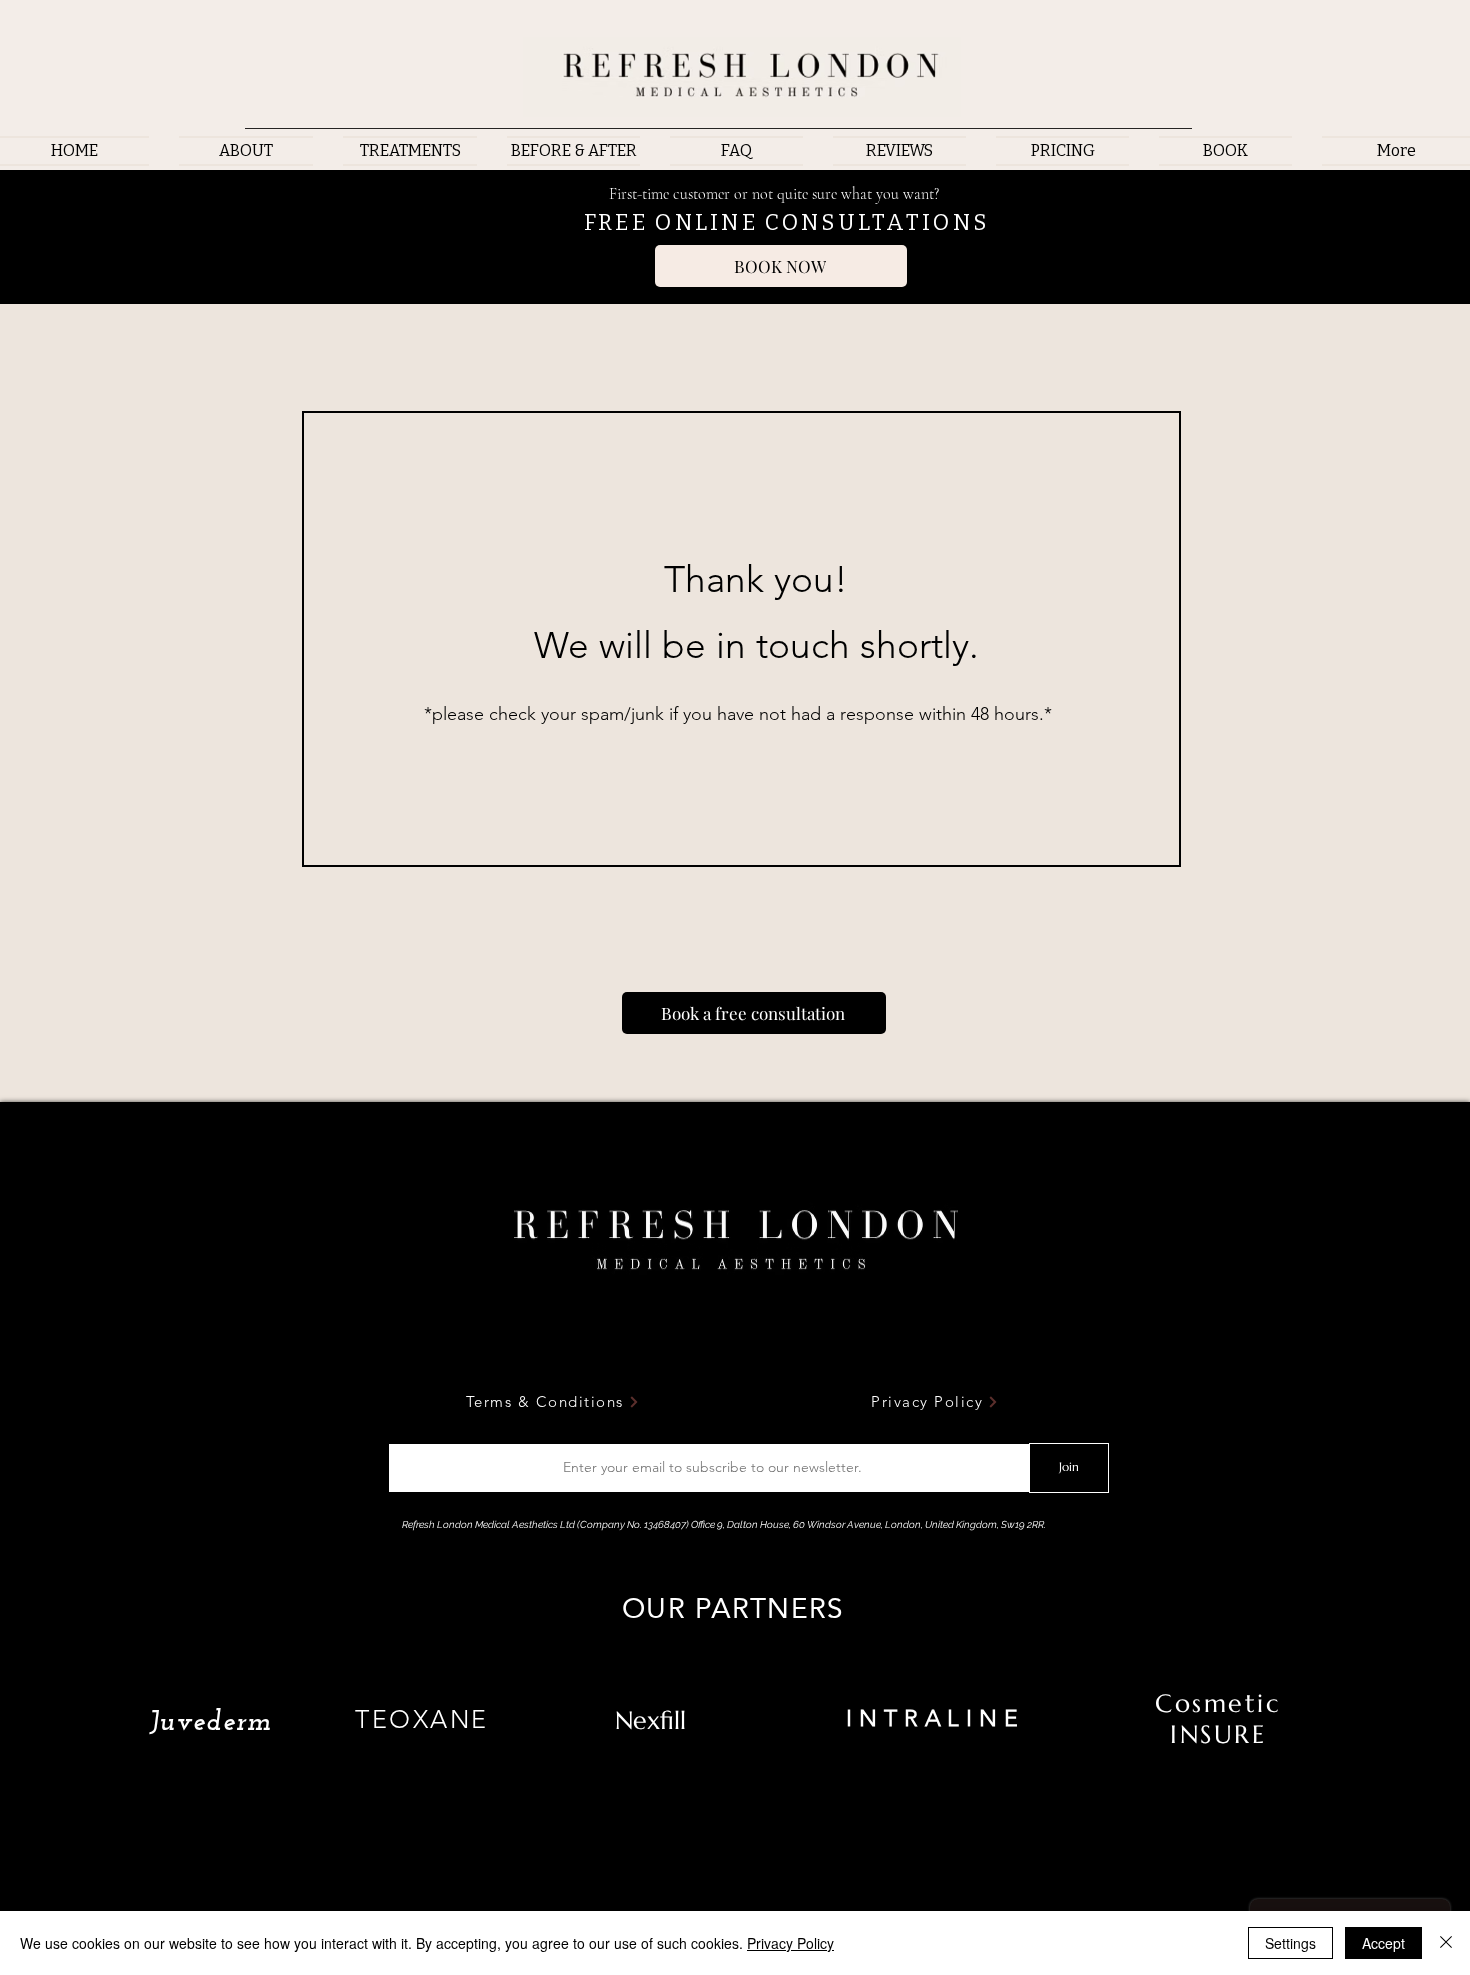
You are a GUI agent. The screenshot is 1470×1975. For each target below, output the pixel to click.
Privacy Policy (790, 1943)
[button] (410, 151)
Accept (1383, 1943)
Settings (1290, 1943)
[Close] (1446, 1943)
